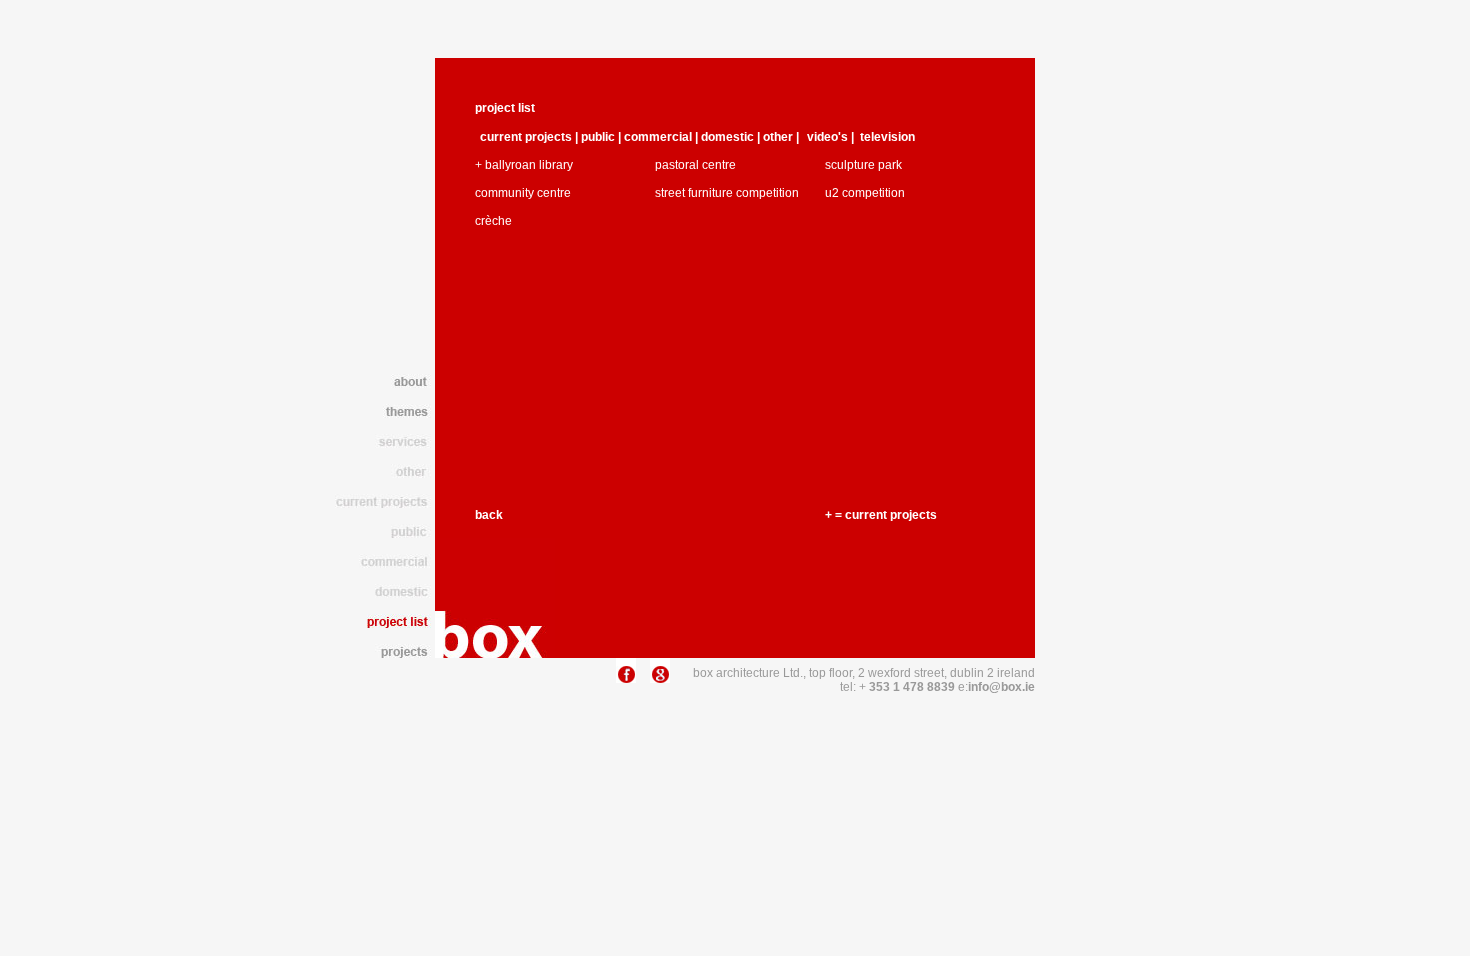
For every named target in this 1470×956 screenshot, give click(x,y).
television (887, 137)
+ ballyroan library (524, 165)
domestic (727, 137)
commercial (658, 137)
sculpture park (863, 165)
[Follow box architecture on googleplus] (660, 679)
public (599, 137)
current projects (526, 137)
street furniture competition (727, 193)
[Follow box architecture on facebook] (626, 679)
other (778, 137)
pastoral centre (695, 165)
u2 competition (865, 193)
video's (829, 137)
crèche (493, 221)
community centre (523, 193)
